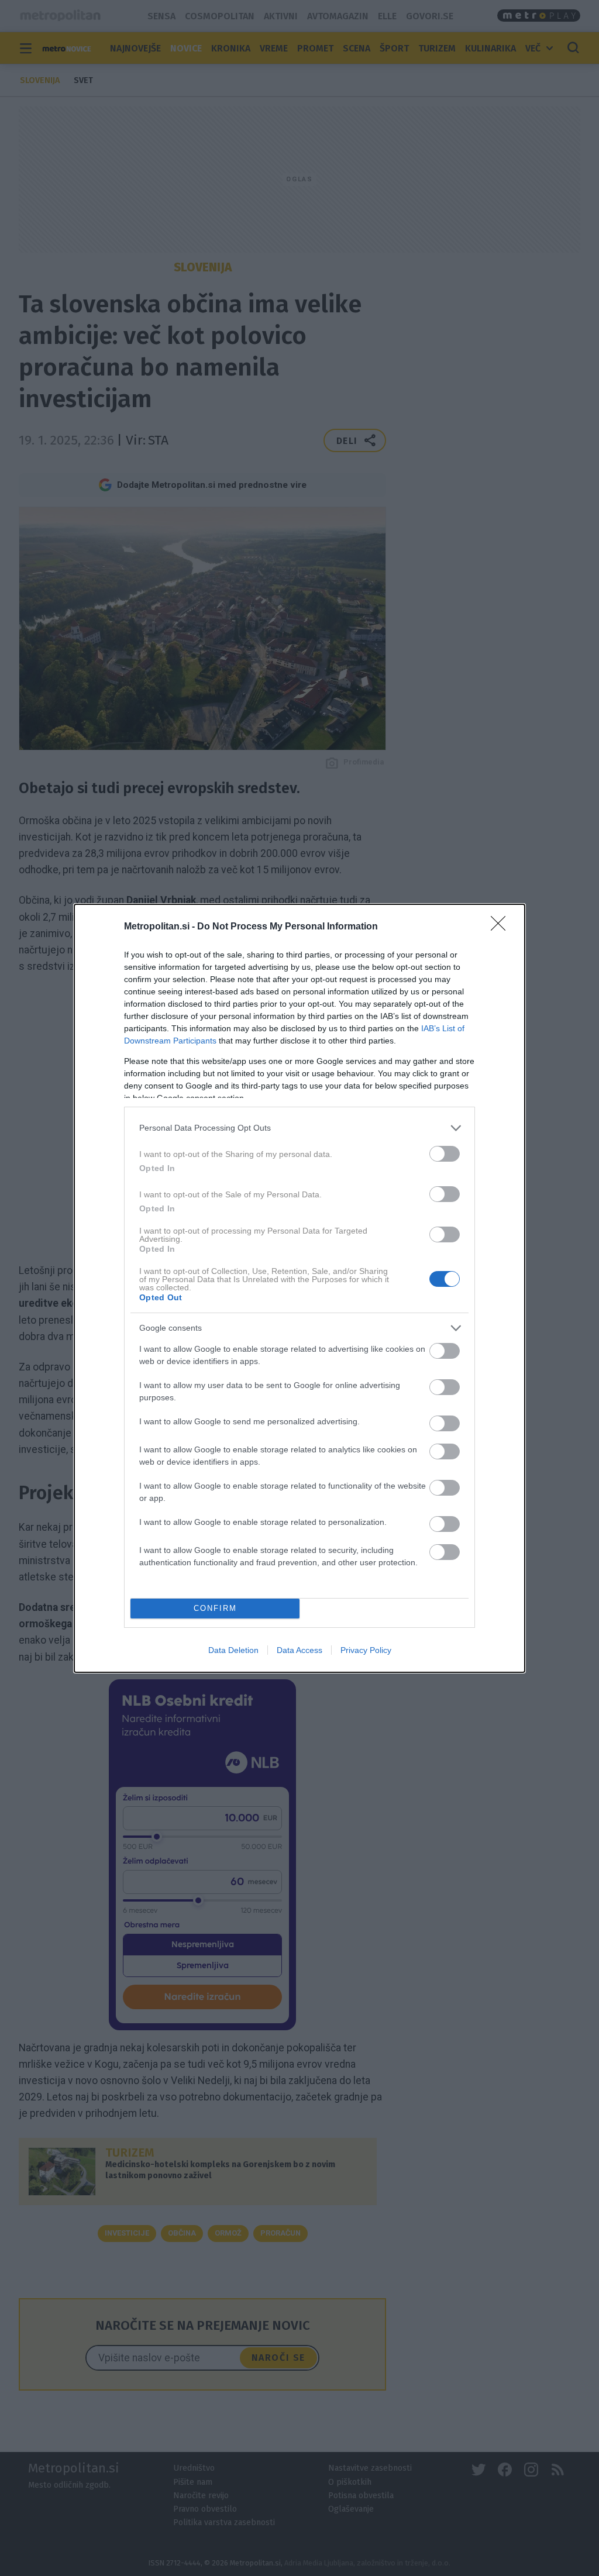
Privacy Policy (366, 1650)
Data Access (299, 1650)
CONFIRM (215, 1608)
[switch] (445, 1154)
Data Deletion (233, 1650)
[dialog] (299, 1288)
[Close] (502, 927)
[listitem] (299, 1128)
